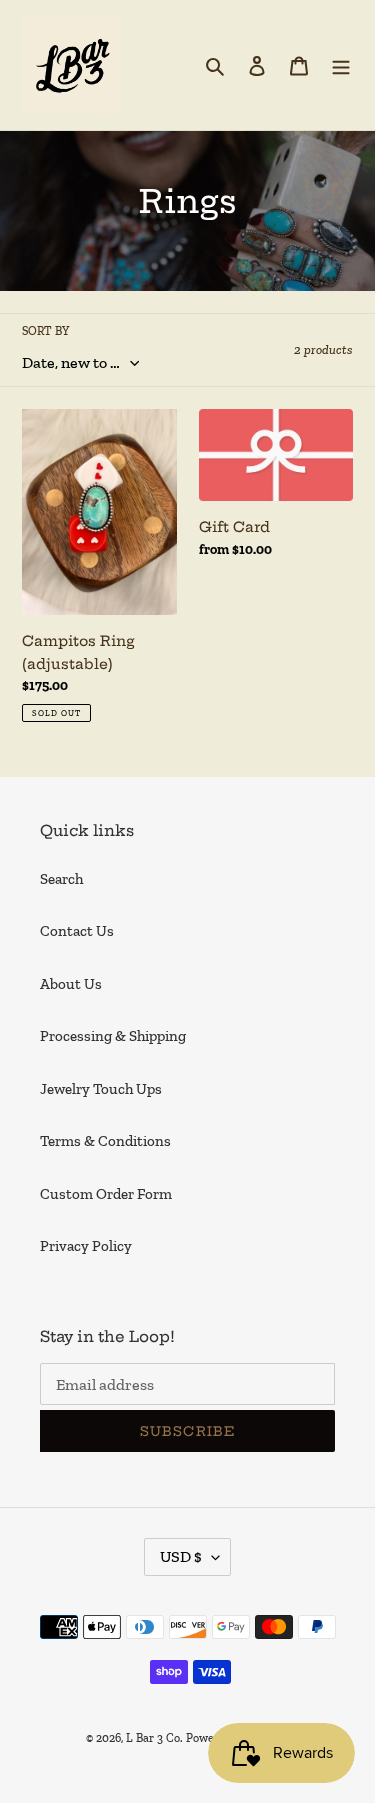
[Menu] (341, 65)
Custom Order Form (106, 1194)
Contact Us (77, 931)
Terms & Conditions (105, 1141)
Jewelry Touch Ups (101, 1089)
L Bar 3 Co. (154, 1738)
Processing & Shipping (113, 1036)
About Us (71, 984)
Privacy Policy (86, 1246)
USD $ (181, 1556)
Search (61, 879)
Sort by (45, 331)
